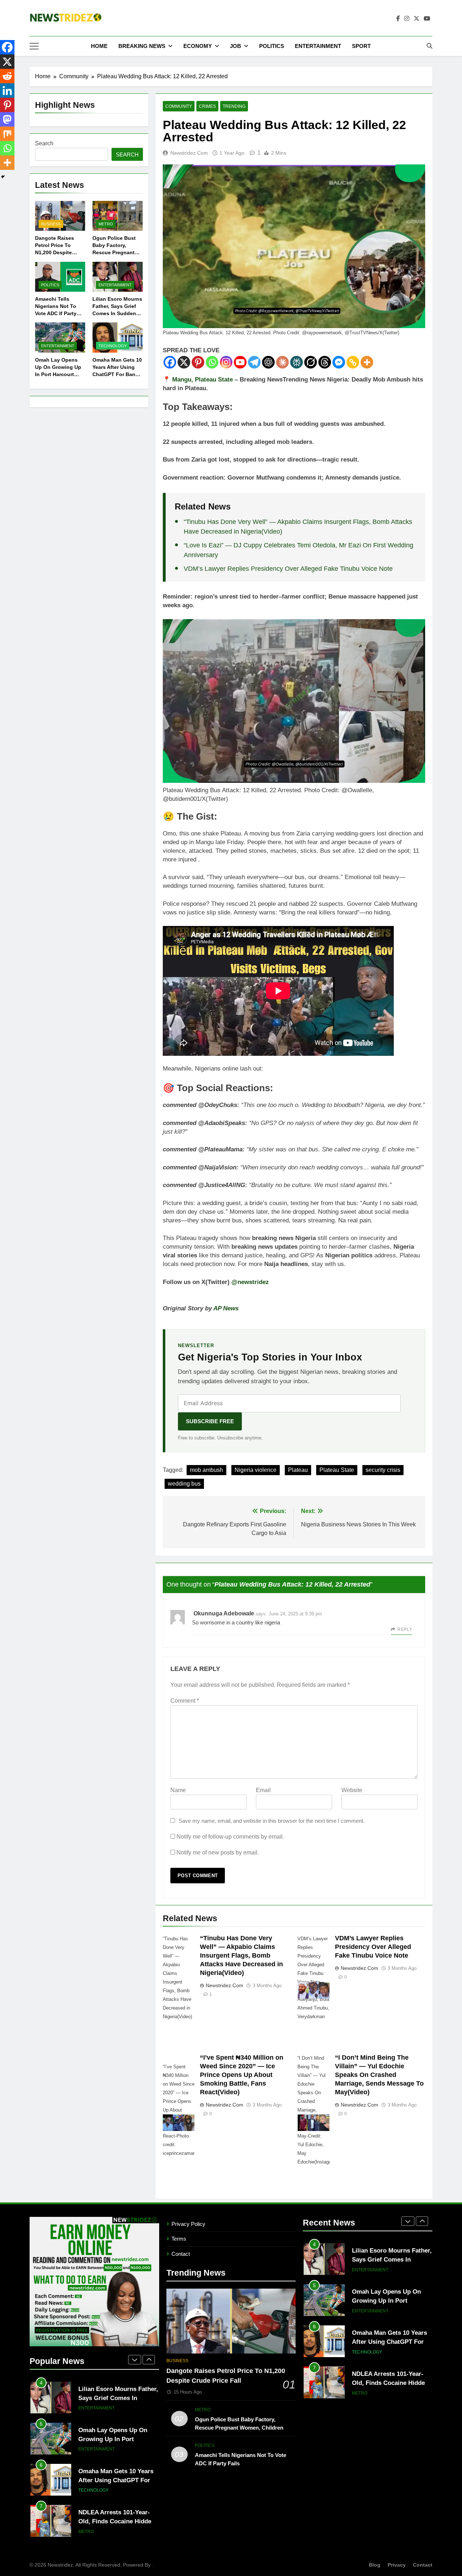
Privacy (397, 2565)
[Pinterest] (198, 362)
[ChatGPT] (268, 362)
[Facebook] (170, 362)
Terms (179, 2239)
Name (178, 1790)
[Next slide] (149, 2360)
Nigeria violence (256, 1470)
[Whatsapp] (212, 362)
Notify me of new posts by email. (218, 1852)
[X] (184, 362)
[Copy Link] (353, 362)
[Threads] (325, 362)
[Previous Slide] (135, 2360)
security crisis (383, 1470)
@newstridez (250, 1282)
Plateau (298, 1470)
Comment (185, 1701)
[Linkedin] (7, 91)
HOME (99, 46)
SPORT (361, 46)
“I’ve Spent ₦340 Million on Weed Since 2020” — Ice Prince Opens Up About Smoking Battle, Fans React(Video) (242, 2075)
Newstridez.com (189, 153)
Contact (181, 2254)
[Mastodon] (7, 119)
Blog (375, 2565)
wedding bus (184, 1484)
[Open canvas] (34, 46)
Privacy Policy (188, 2224)
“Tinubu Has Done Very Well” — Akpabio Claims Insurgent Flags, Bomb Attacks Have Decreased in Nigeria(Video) (241, 1955)
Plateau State (337, 1470)
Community (179, 106)
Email (263, 1790)
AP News (226, 1308)
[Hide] (3, 177)
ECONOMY (198, 46)
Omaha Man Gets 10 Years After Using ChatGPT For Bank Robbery (116, 2480)
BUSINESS (51, 224)
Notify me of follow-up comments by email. (230, 1837)
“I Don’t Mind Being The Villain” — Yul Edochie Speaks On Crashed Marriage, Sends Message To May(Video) (379, 2075)
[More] (367, 362)
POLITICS (272, 46)
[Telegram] (254, 362)
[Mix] (7, 134)
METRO (106, 224)
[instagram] (407, 19)
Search (44, 143)
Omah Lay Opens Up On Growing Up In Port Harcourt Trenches (113, 2439)
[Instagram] (226, 362)
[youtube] (427, 19)
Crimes (207, 106)
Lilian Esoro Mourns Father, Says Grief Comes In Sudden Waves (118, 2398)
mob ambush (206, 1470)
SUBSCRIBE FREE (210, 1421)
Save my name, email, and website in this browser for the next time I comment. (272, 1821)
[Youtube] (240, 362)
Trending (234, 106)
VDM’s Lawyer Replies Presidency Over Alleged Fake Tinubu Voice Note (288, 569)
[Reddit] (7, 76)
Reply (405, 1629)
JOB (236, 46)
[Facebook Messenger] (339, 362)
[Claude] (282, 362)
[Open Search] (430, 46)
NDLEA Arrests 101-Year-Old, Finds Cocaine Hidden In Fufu (117, 2521)
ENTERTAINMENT (318, 46)
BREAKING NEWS (142, 46)
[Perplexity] (297, 362)
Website (352, 1790)
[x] (417, 19)
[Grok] (311, 362)
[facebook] (398, 19)
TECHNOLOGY (113, 346)
